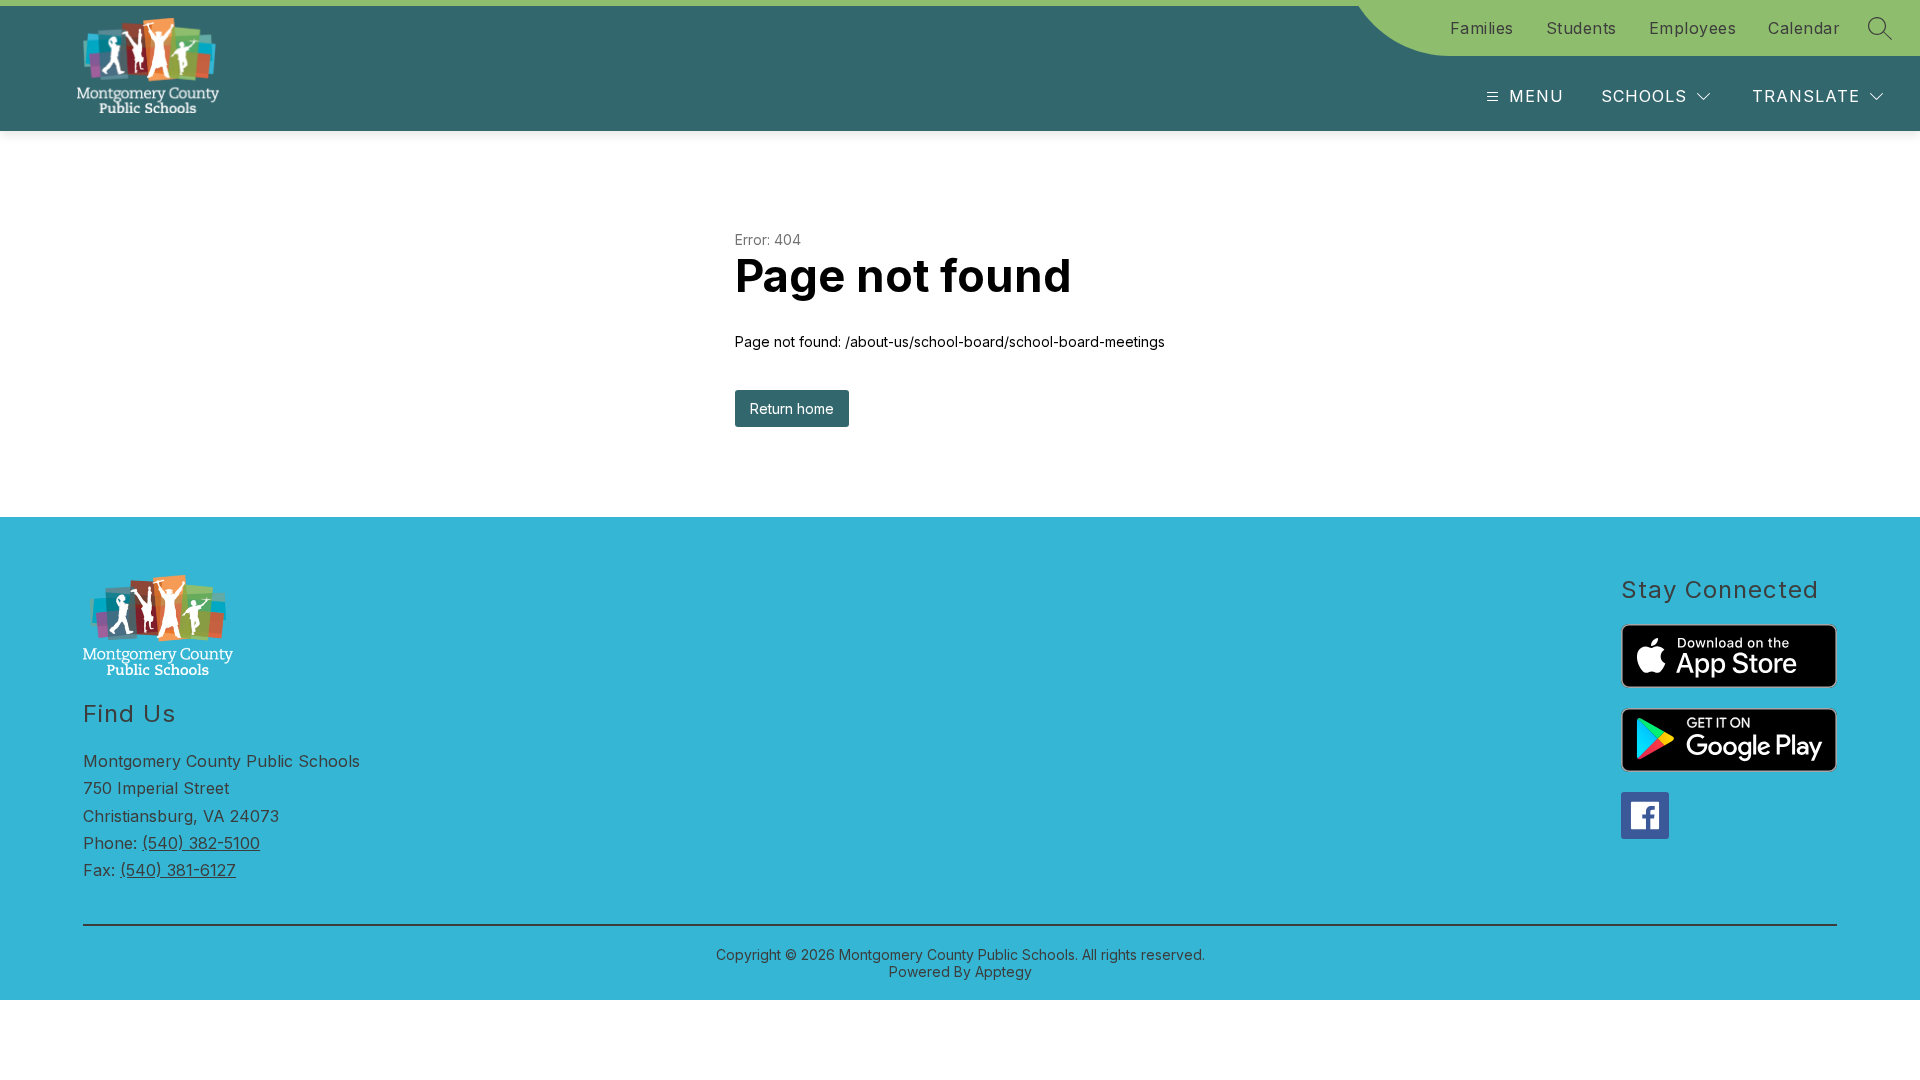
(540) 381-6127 (178, 870)
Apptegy (1003, 971)
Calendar (1804, 28)
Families (1482, 28)
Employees (1693, 28)
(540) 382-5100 (201, 843)
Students (1581, 28)
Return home (792, 408)
